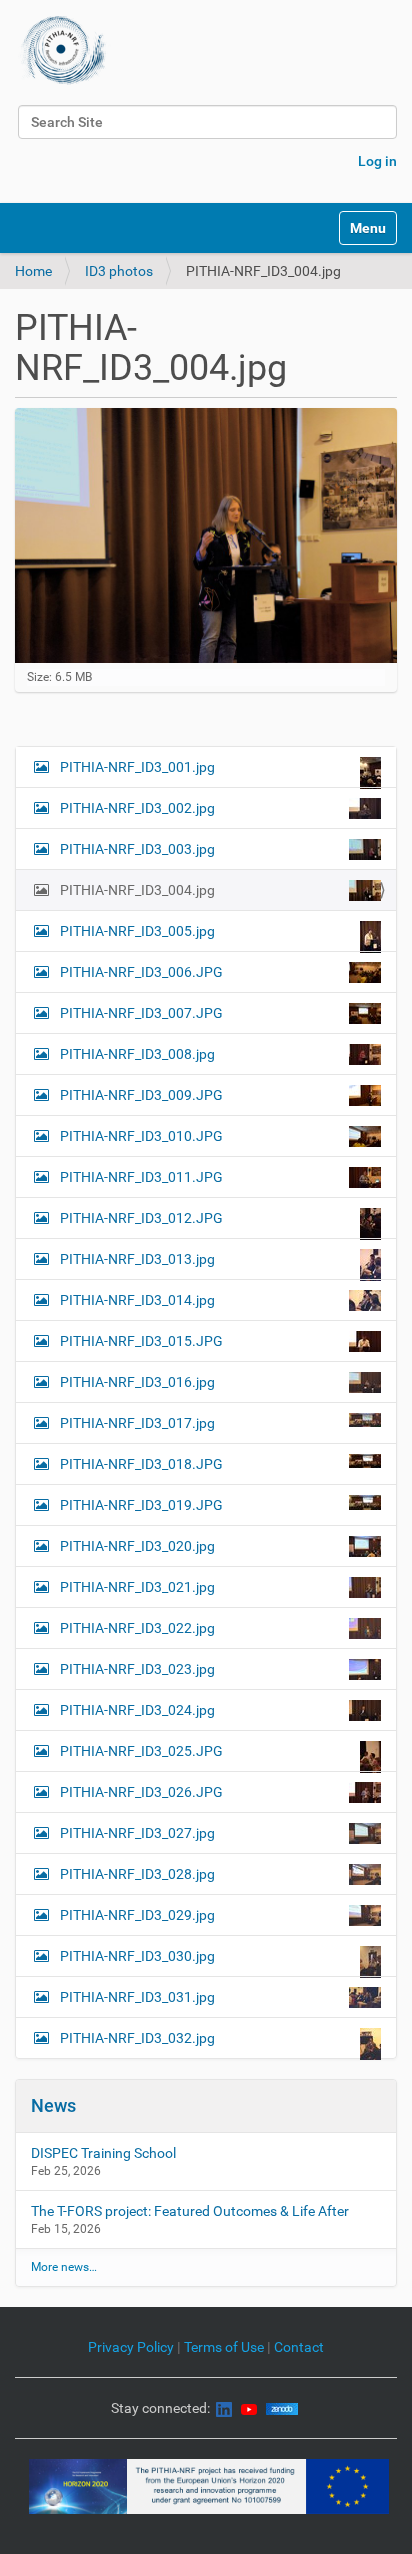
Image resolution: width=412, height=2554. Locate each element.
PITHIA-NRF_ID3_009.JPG (141, 1095)
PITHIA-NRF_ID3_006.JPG (141, 972)
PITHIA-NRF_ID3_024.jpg (137, 1710)
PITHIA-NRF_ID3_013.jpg (137, 1259)
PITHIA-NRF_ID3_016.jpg (137, 1382)
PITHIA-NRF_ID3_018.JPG (141, 1464)
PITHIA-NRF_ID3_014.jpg (137, 1300)
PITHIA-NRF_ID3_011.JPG (141, 1177)
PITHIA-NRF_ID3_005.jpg (137, 931)
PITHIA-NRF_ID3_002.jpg (137, 808)
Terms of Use (225, 2347)
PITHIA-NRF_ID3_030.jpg (137, 1956)
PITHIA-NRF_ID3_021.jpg (137, 1587)
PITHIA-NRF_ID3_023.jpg (137, 1669)
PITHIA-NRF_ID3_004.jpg (137, 890)
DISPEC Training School (103, 2153)
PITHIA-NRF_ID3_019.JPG (141, 1505)
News (53, 2105)
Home (33, 271)
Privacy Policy (131, 2347)
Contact (299, 2347)
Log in (377, 161)
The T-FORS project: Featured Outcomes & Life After (190, 2211)
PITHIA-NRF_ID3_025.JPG (141, 1751)
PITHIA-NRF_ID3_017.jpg (137, 1423)
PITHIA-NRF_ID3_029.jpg (137, 1915)
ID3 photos (119, 271)
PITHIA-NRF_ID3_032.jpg (137, 2038)
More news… (64, 2267)
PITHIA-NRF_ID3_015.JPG (141, 1341)
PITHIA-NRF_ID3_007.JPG (141, 1013)
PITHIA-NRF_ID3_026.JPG (141, 1792)
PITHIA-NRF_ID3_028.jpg (137, 1874)
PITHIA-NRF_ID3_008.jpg (137, 1054)
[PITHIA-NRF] (63, 50)
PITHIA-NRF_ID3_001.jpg (137, 767)
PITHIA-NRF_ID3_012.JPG (141, 1218)
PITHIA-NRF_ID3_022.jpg (137, 1628)
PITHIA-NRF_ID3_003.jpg (137, 849)
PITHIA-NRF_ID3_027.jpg (137, 1833)
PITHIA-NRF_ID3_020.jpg (137, 1546)
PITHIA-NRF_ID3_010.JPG (141, 1136)
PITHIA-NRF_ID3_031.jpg (137, 1997)
